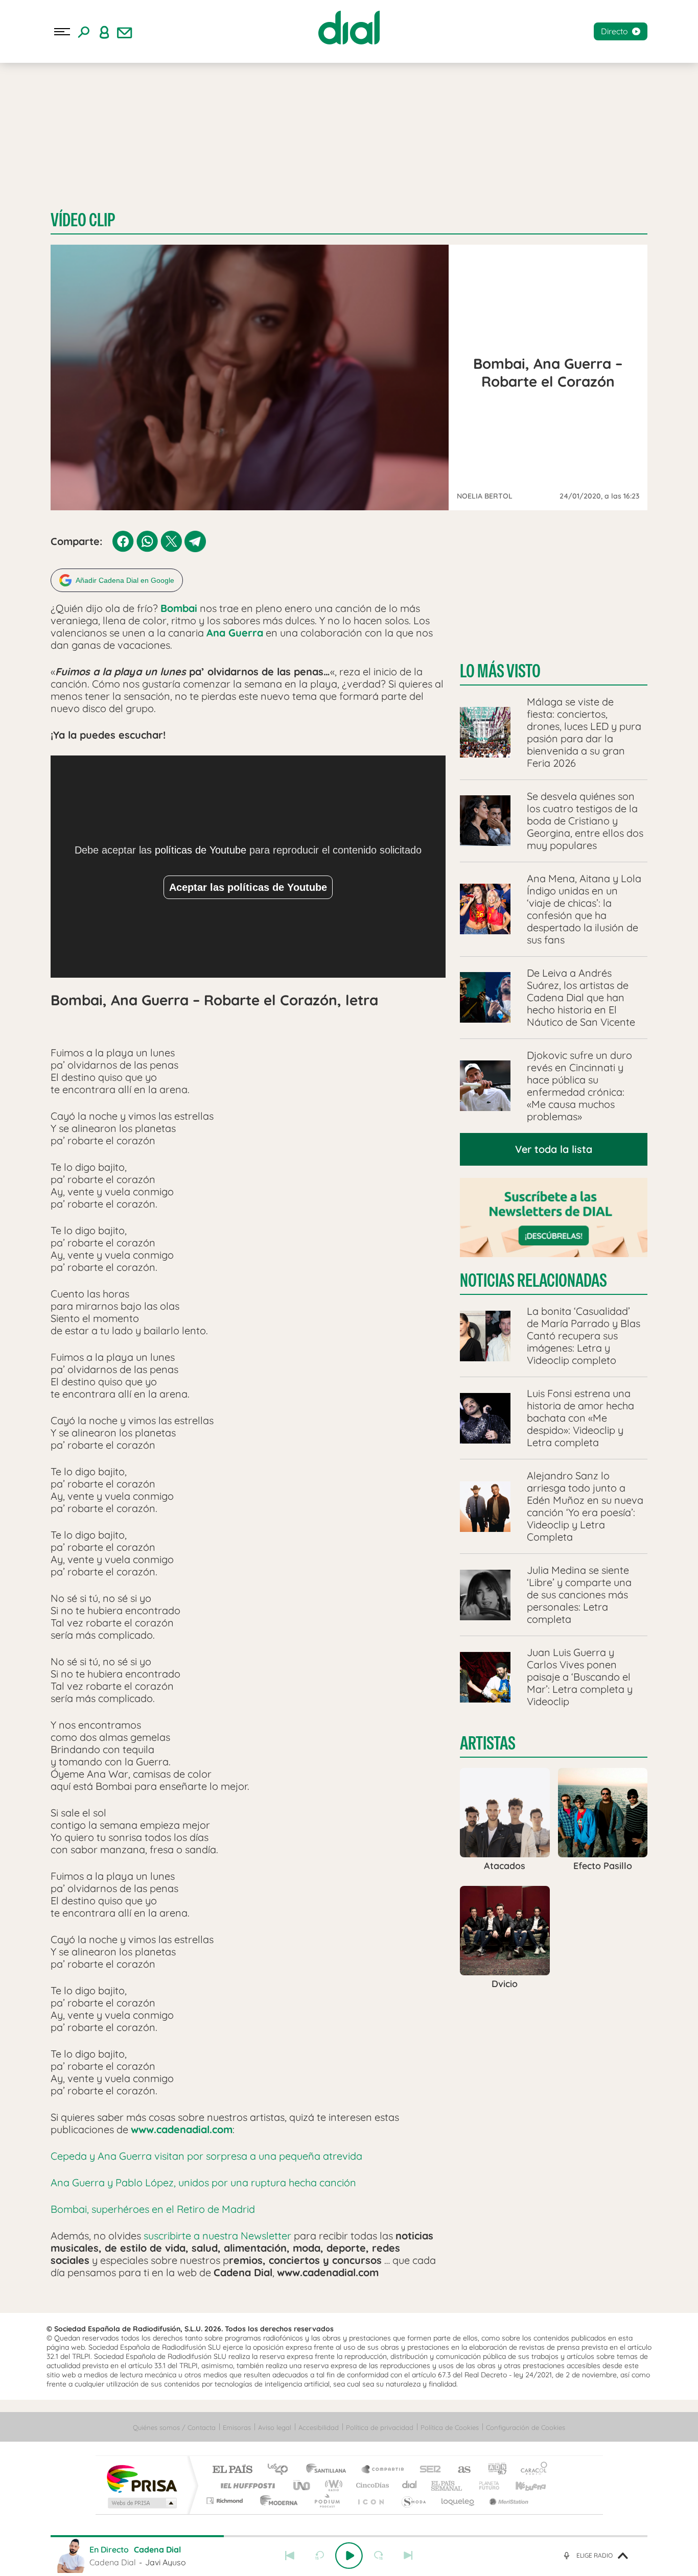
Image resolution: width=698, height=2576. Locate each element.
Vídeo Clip (83, 220)
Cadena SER (427, 2470)
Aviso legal (275, 2427)
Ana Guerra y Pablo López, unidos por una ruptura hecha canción (203, 2182)
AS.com (460, 2470)
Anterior (290, 2556)
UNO (303, 2485)
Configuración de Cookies (526, 2427)
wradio (332, 2485)
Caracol (531, 2470)
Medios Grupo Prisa (141, 2503)
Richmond (226, 2501)
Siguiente (408, 2556)
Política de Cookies (450, 2427)
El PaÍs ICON (370, 2501)
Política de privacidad (380, 2427)
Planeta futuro (485, 2485)
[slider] (349, 2536)
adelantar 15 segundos (379, 2556)
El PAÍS (232, 2470)
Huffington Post (246, 2485)
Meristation (507, 2501)
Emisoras (237, 2427)
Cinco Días (371, 2485)
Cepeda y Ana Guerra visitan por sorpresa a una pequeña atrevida (206, 2156)
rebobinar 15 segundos (319, 2556)
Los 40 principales (281, 2470)
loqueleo (458, 2501)
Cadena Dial (410, 2485)
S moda (413, 2501)
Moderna (276, 2501)
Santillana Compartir (383, 2470)
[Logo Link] (349, 28)
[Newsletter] (125, 32)
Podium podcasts (327, 2501)
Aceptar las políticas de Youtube (248, 887)
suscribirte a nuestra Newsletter (217, 2236)
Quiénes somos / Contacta (174, 2427)
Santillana (329, 2470)
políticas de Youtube (201, 850)
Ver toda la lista (554, 1149)
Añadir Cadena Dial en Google (125, 580)
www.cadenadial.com (182, 2129)
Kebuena (522, 2485)
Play (349, 2556)
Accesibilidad (319, 2427)
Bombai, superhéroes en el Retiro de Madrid (153, 2209)
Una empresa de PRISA (142, 2478)
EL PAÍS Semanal (447, 2485)
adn (493, 2470)
